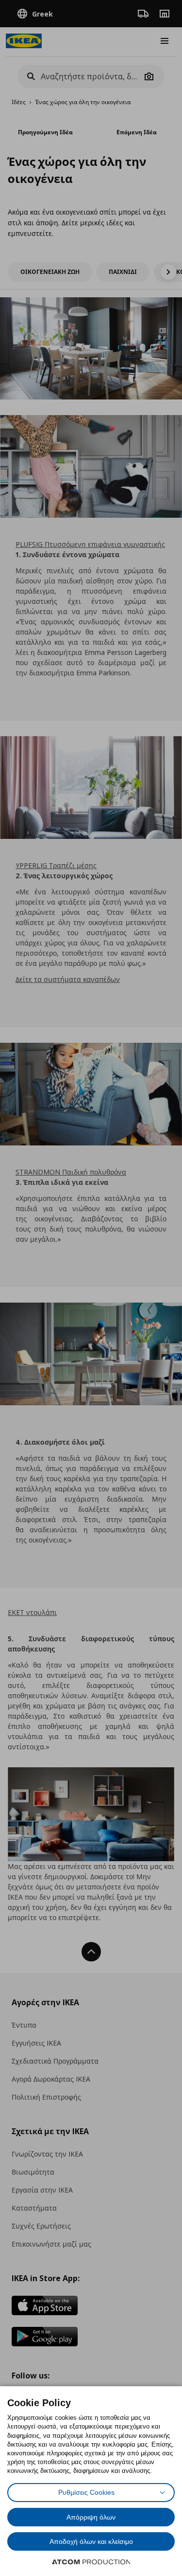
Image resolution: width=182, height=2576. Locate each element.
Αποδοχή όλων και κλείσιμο (91, 2541)
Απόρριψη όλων (91, 2517)
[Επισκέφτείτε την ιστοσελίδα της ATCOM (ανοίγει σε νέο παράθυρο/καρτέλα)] (91, 2562)
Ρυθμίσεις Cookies (86, 2492)
